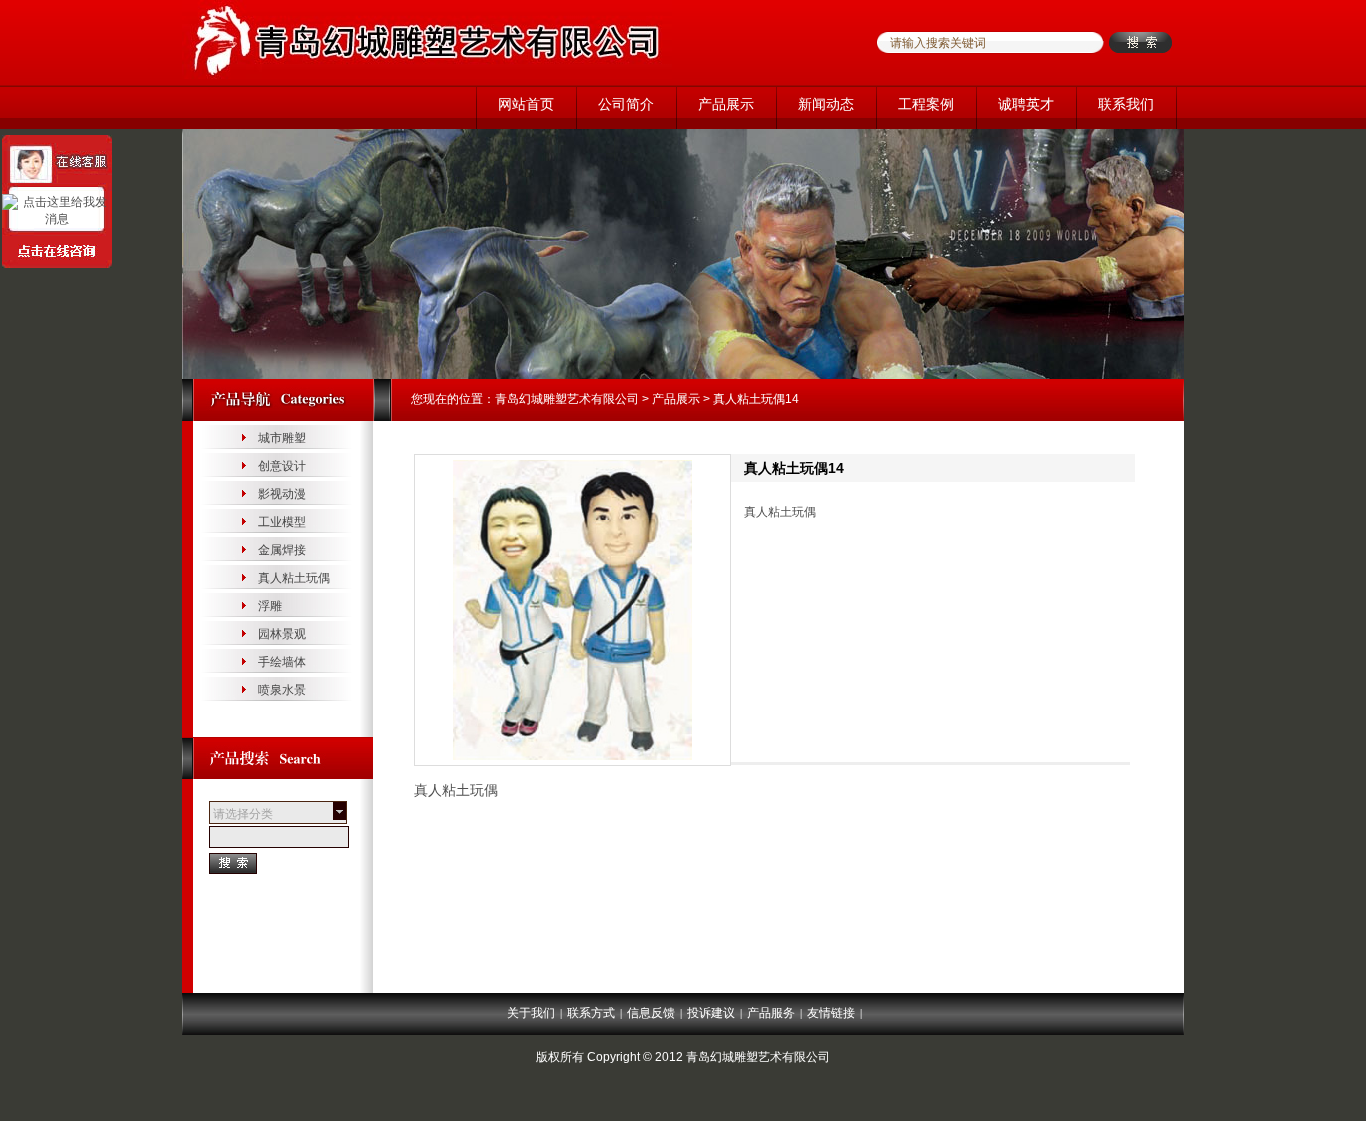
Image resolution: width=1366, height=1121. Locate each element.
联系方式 (591, 1013)
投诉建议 (711, 1013)
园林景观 (282, 634)
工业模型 (282, 522)
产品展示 (726, 104)
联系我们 (1126, 104)
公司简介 (626, 104)
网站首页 (526, 104)
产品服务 (771, 1013)
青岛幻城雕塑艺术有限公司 (567, 399)
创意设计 (282, 466)
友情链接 (831, 1013)
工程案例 (926, 104)
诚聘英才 (1026, 104)
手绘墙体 (282, 662)
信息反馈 (651, 1013)
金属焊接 (282, 550)
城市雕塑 (282, 438)
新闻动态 (826, 104)
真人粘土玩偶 (294, 578)
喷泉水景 (282, 690)
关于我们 (531, 1013)
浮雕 (270, 606)
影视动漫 (282, 494)
